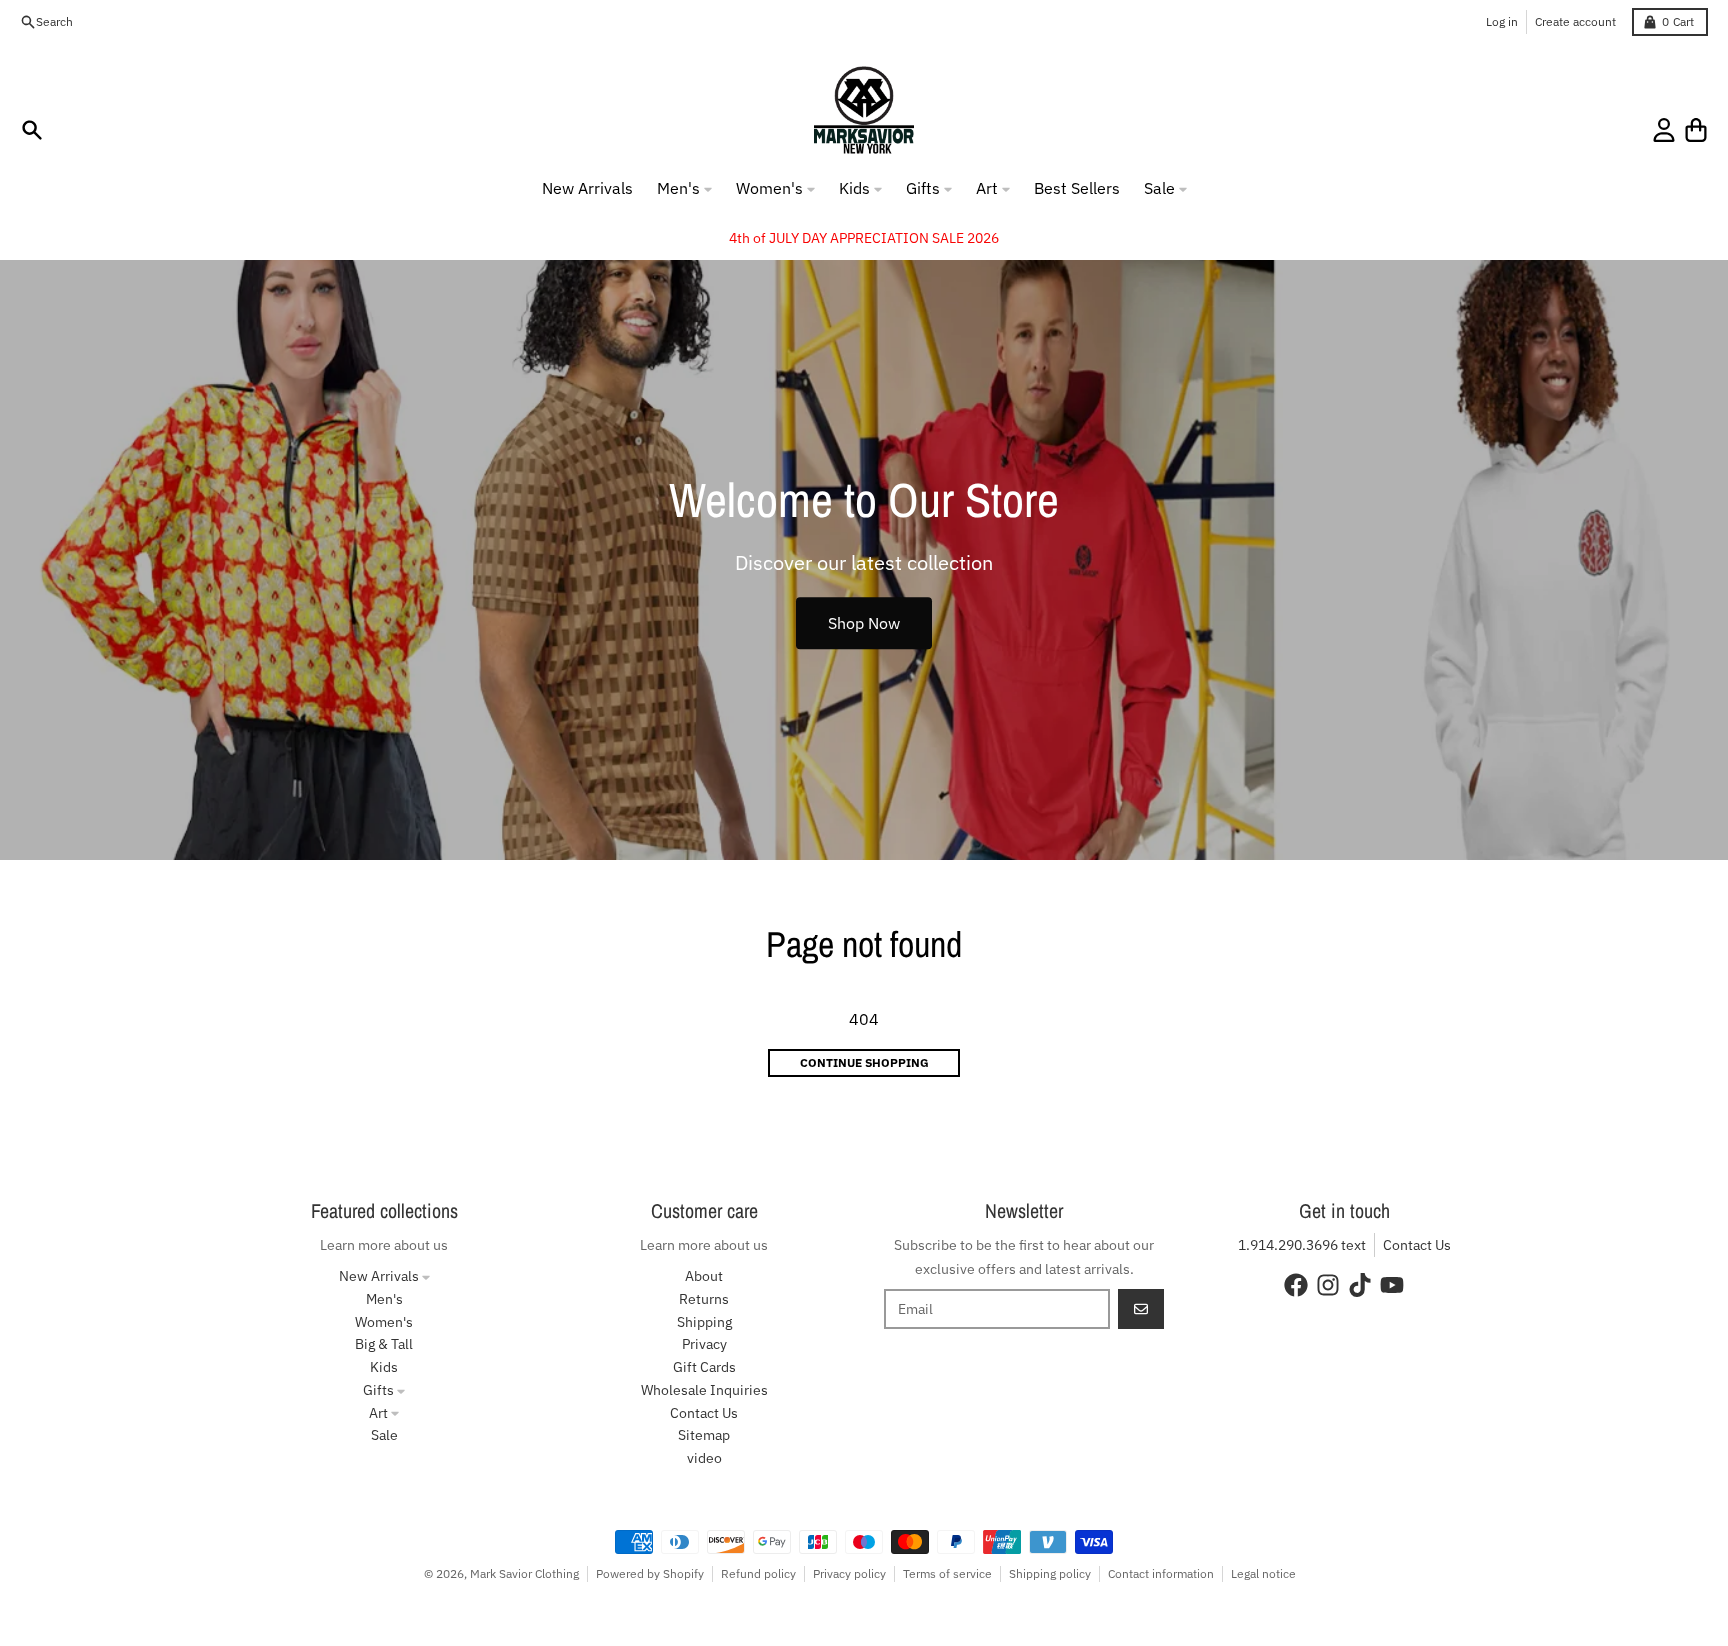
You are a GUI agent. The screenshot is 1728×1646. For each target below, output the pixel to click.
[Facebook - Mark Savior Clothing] (1296, 1285)
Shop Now (864, 623)
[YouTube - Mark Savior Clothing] (1392, 1285)
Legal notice (1263, 1573)
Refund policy (758, 1573)
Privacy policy (849, 1573)
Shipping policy (1050, 1573)
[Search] (32, 130)
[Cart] (1696, 130)
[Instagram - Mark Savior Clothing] (1328, 1285)
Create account (1575, 21)
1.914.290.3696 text (1302, 1245)
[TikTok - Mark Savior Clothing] (1360, 1285)
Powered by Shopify (650, 1573)
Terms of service (947, 1573)
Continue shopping (864, 1062)
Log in (1502, 21)
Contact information (1161, 1573)
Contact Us (1417, 1245)
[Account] (1664, 130)
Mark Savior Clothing (524, 1573)
